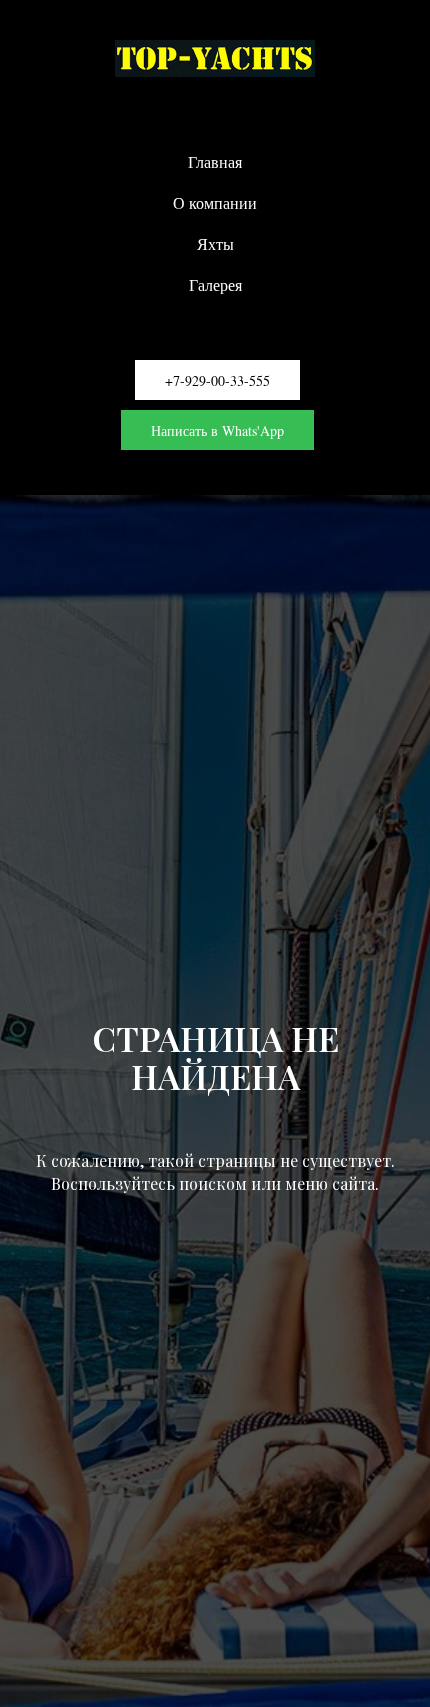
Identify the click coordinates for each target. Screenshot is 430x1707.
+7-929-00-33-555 (217, 380)
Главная (215, 161)
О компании (215, 202)
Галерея (215, 284)
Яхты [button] (215, 243)
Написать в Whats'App (217, 430)
